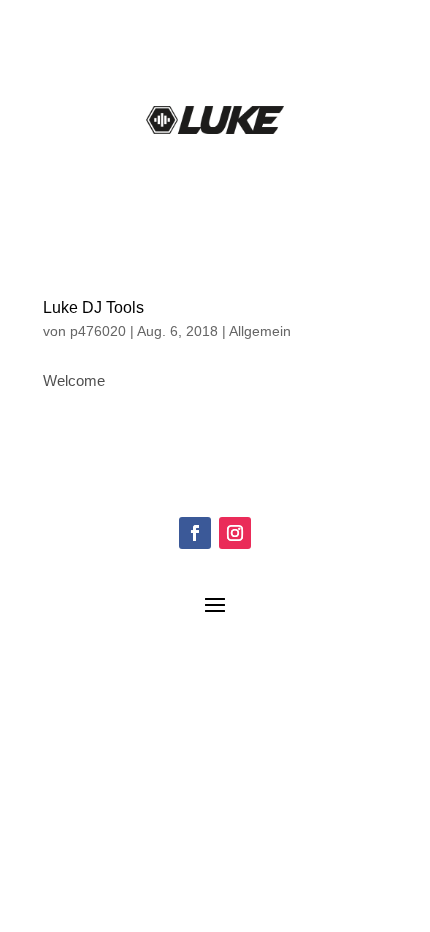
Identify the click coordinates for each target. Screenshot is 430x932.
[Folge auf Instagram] (235, 533)
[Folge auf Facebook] (195, 533)
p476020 (98, 331)
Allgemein (260, 331)
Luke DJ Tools (93, 307)
